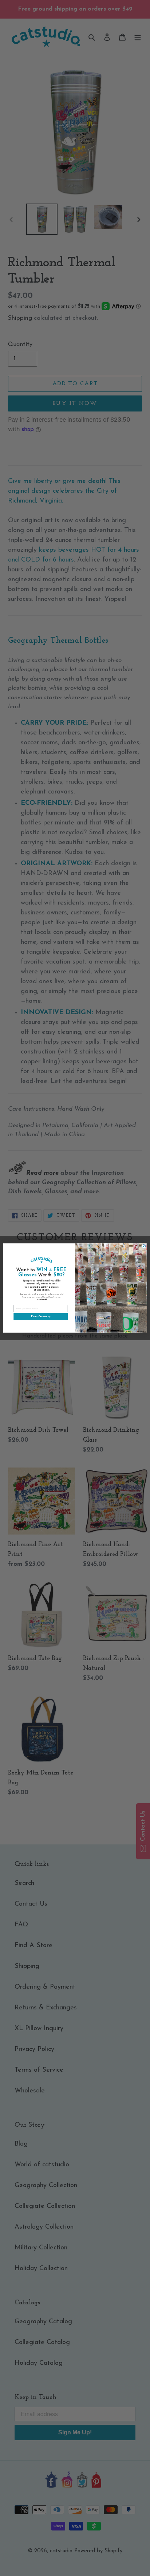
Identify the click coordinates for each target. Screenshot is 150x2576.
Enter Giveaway (41, 1317)
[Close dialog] (144, 1246)
